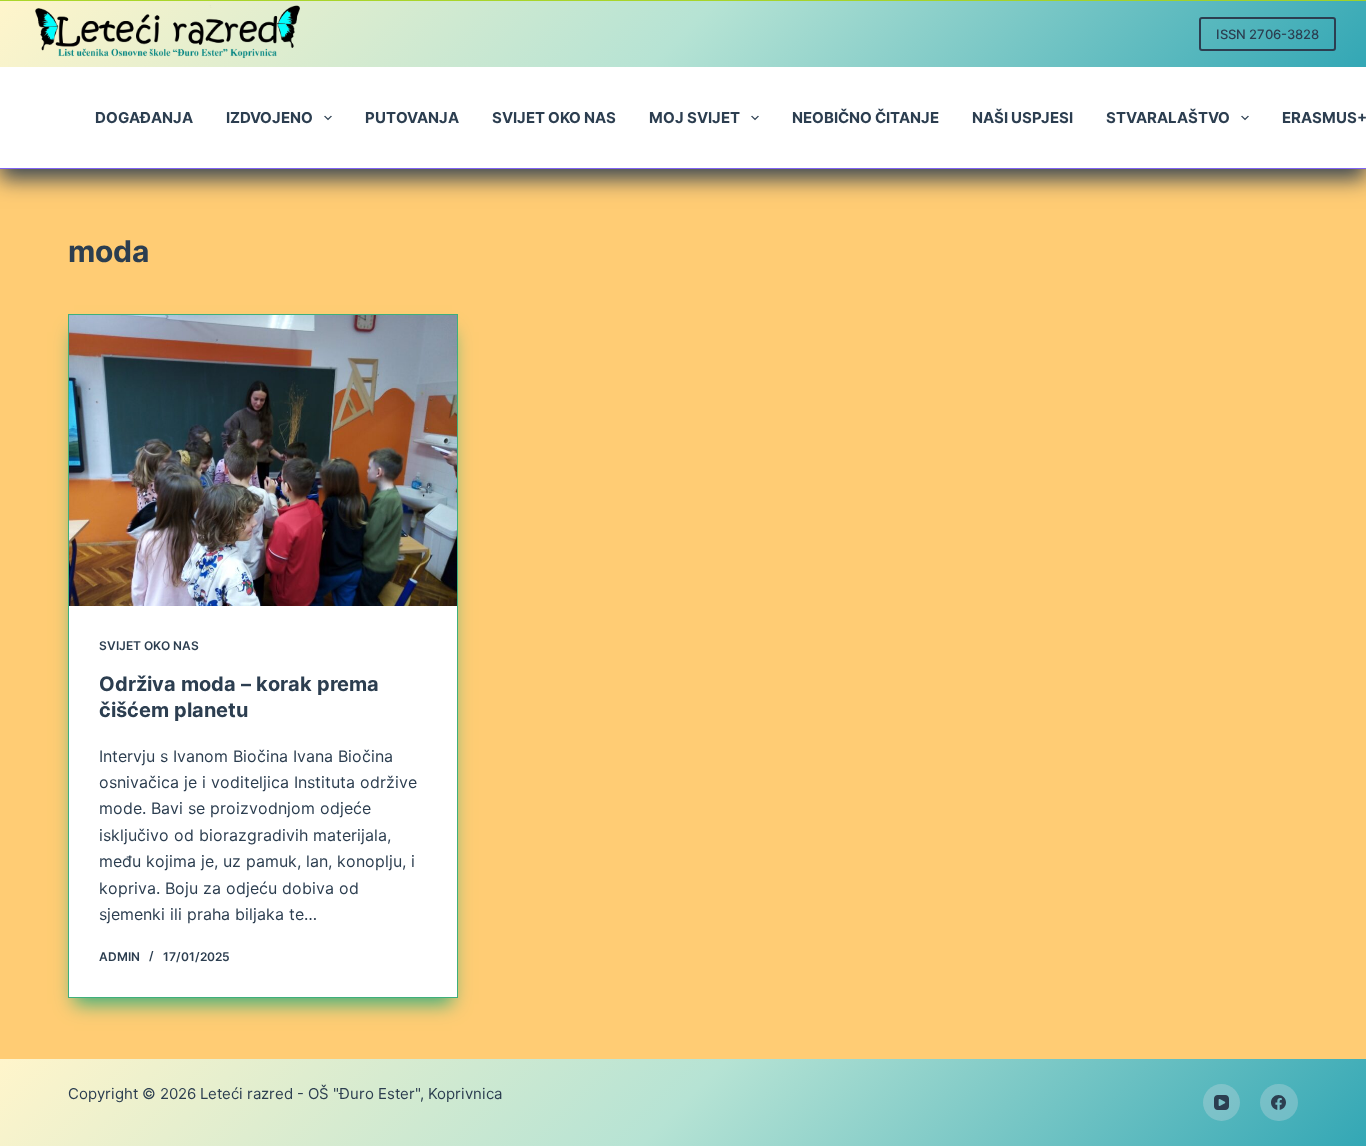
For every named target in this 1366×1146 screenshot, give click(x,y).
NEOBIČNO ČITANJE (865, 117)
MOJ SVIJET (694, 117)
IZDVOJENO (269, 117)
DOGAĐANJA (144, 117)
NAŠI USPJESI (1022, 117)
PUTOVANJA (412, 117)
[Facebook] (1279, 1103)
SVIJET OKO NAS (554, 117)
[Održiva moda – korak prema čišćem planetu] (263, 460)
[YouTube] (1222, 1103)
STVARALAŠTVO (1168, 117)
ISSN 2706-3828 (1267, 34)
